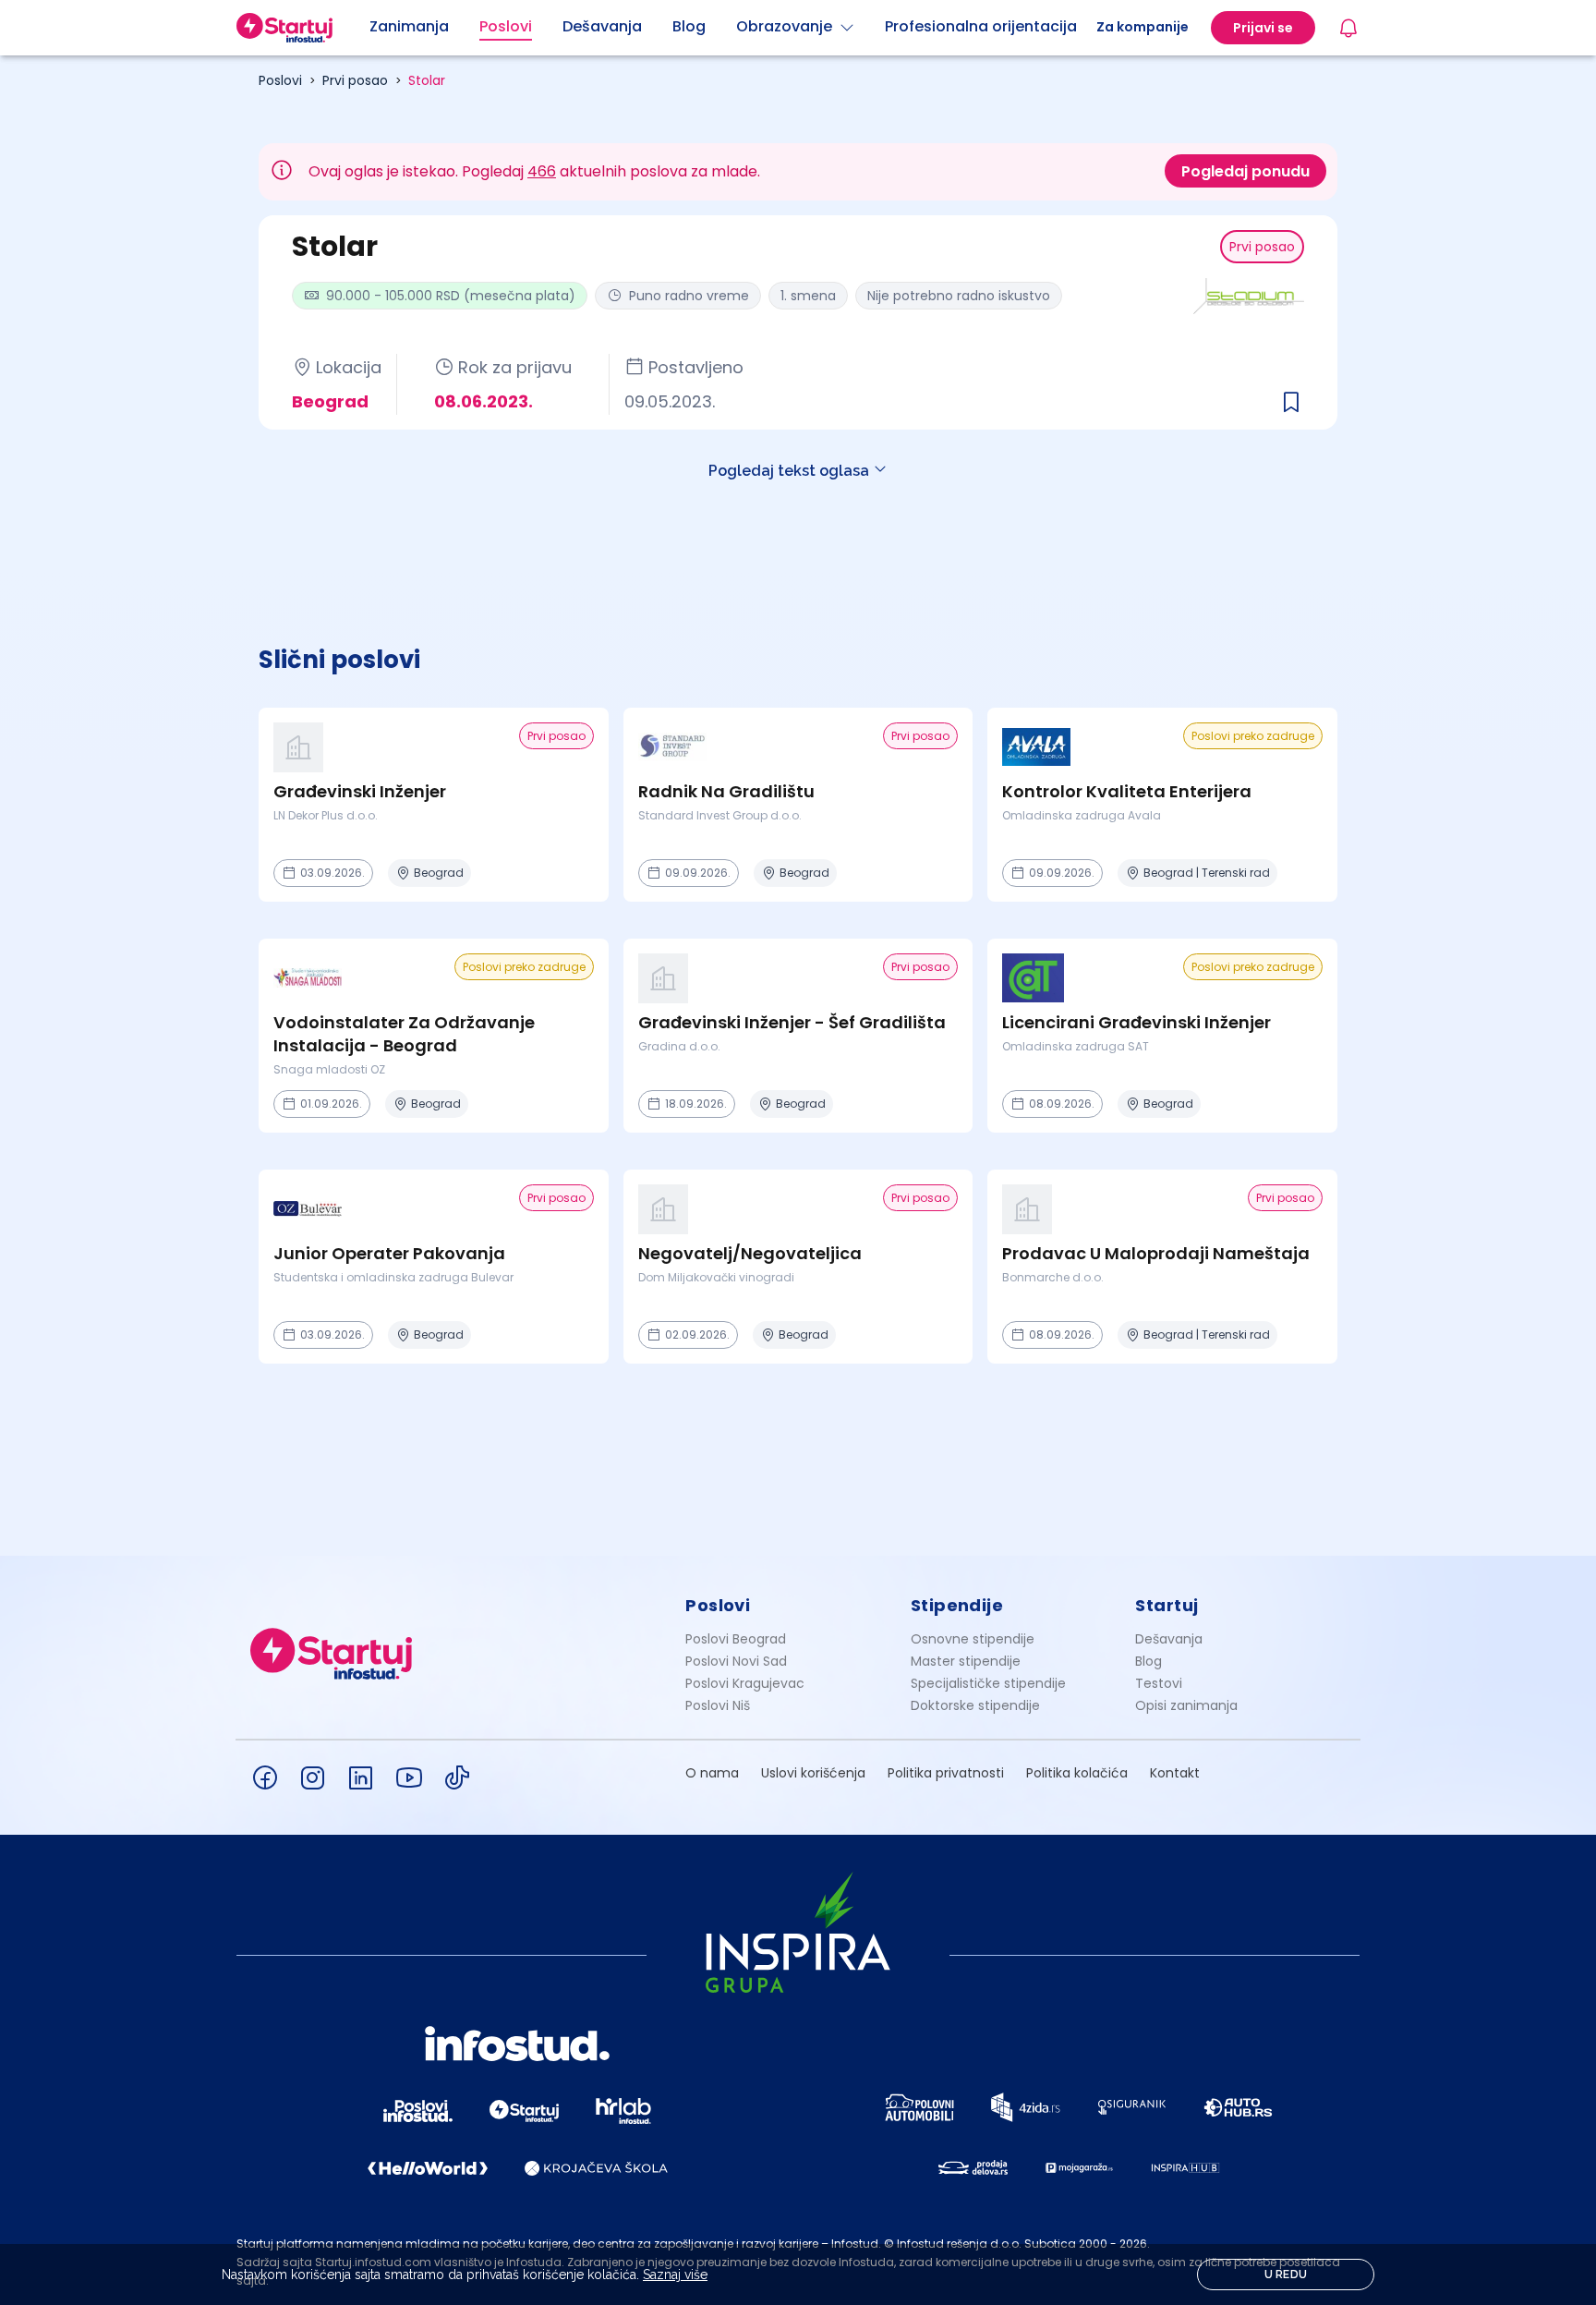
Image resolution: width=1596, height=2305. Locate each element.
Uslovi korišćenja (813, 1773)
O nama (712, 1773)
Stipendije (957, 1605)
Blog (1149, 1661)
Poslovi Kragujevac (745, 1683)
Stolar (427, 80)
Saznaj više (675, 2275)
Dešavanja (1169, 1639)
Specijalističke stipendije (988, 1683)
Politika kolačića (1077, 1773)
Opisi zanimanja (1186, 1705)
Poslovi (280, 80)
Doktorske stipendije (975, 1705)
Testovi (1159, 1683)
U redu (1286, 2275)
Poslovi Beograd (736, 1639)
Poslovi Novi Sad (736, 1661)
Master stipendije (966, 1661)
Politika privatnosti (946, 1773)
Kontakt (1175, 1773)
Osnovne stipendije (973, 1639)
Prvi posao (355, 80)
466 (542, 171)
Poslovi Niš (718, 1705)
